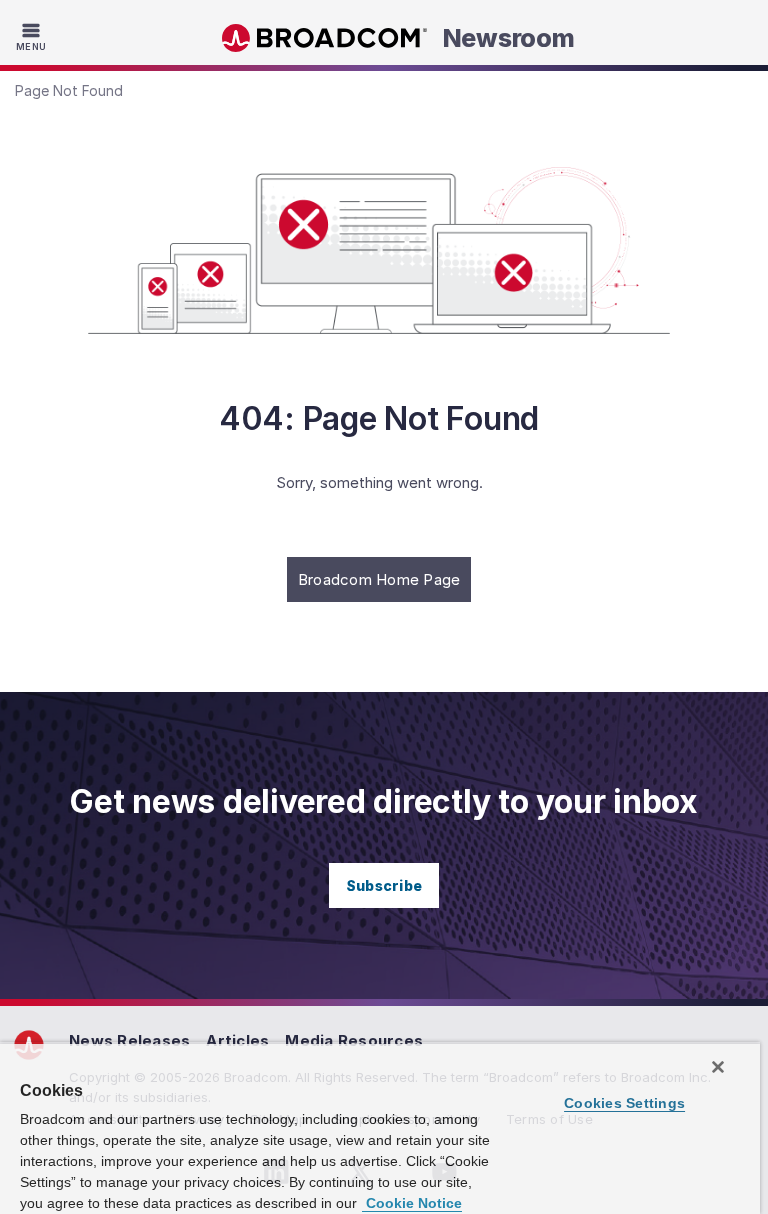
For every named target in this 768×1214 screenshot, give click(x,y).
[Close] (718, 1067)
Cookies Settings (624, 1103)
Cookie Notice (412, 1203)
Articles (237, 1040)
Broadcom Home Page (379, 579)
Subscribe (384, 885)
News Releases (129, 1040)
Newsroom (509, 38)
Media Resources (354, 1040)
